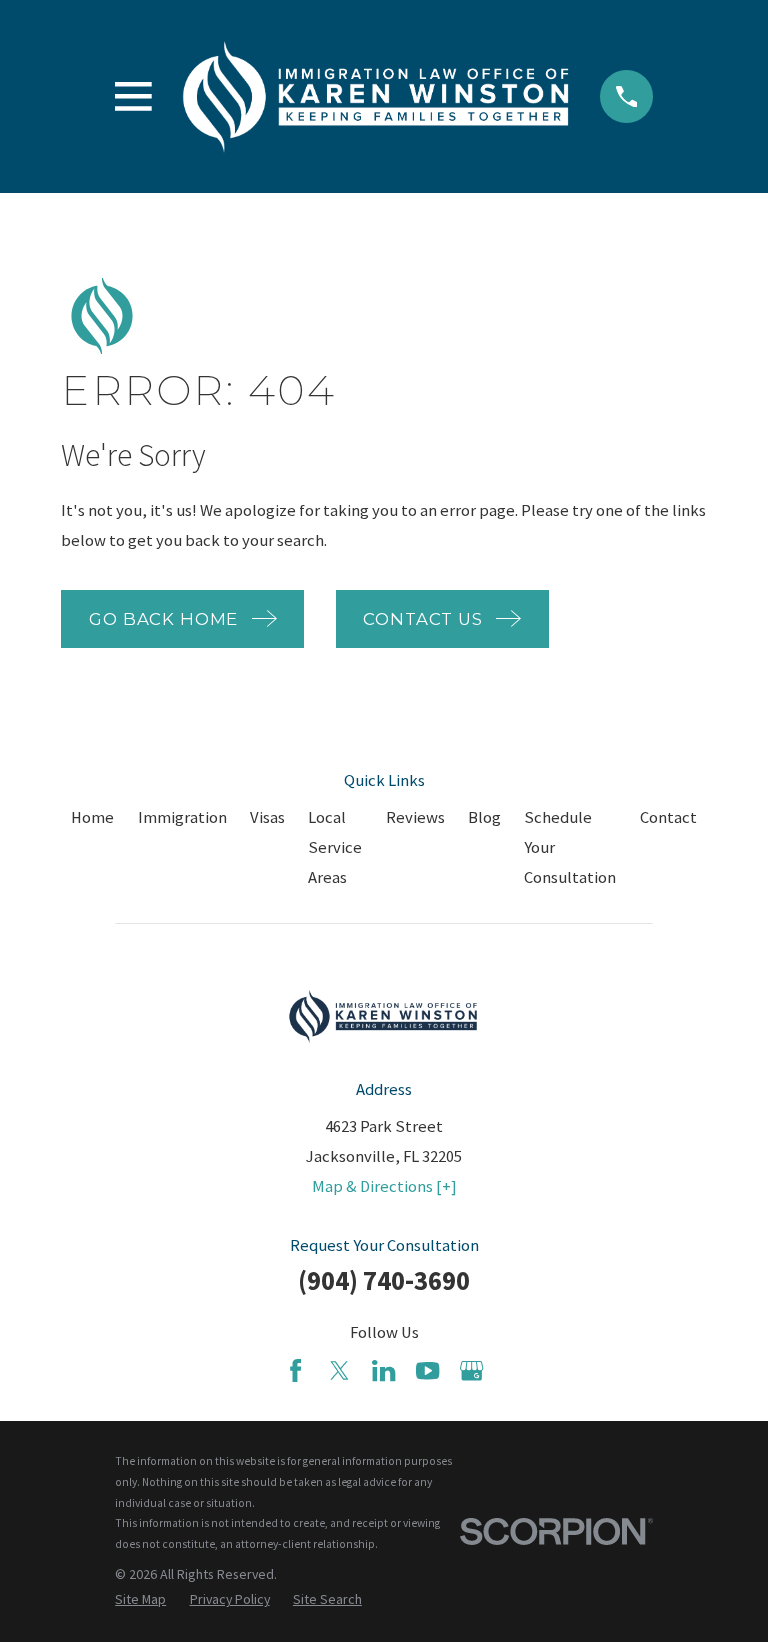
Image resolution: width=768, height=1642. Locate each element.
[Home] (376, 97)
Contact (668, 817)
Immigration (182, 817)
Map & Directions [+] (384, 1186)
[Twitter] (339, 1370)
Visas (267, 817)
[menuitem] (140, 1599)
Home (92, 817)
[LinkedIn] (383, 1370)
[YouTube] (427, 1370)
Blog (484, 817)
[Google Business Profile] (471, 1370)
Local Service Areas (335, 847)
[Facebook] (295, 1370)
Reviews (415, 817)
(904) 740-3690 (384, 1280)
